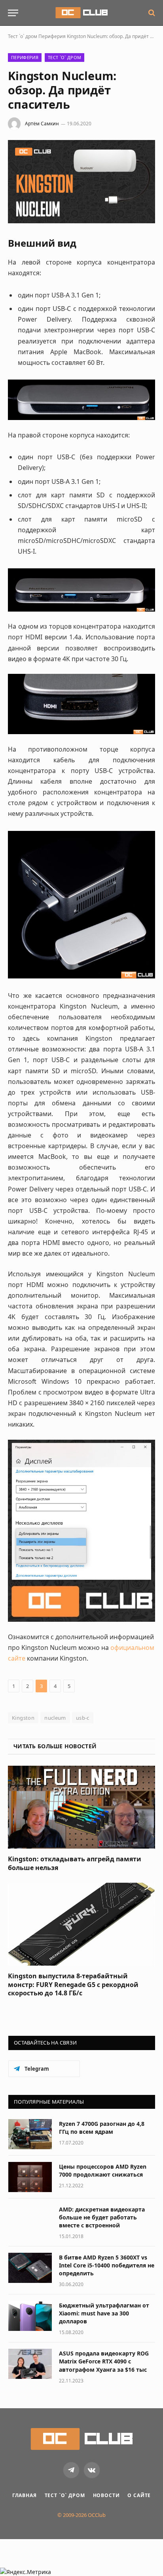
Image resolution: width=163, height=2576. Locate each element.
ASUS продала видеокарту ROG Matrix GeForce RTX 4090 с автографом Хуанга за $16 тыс (104, 2361)
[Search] (151, 13)
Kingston (23, 1718)
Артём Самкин (42, 124)
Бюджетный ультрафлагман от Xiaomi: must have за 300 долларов (104, 2313)
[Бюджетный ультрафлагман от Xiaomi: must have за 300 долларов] (30, 2316)
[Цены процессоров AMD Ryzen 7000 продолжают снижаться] (30, 2177)
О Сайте (139, 2495)
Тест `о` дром (23, 36)
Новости (106, 2495)
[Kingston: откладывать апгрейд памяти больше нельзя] (81, 1807)
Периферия (52, 36)
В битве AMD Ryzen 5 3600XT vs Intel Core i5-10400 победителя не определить (107, 2265)
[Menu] (13, 13)
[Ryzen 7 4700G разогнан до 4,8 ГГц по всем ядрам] (30, 2134)
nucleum (55, 1718)
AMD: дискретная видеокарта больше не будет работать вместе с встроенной (102, 2217)
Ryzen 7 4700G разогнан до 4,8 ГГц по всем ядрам (102, 2128)
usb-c (83, 1718)
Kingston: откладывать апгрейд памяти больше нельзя (75, 1863)
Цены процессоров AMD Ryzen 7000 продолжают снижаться (103, 2170)
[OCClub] (81, 13)
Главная (25, 2495)
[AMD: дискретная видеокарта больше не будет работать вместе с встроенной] (30, 2220)
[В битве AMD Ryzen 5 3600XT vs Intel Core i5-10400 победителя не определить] (30, 2268)
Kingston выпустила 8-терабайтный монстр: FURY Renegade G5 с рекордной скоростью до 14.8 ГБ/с (73, 1985)
